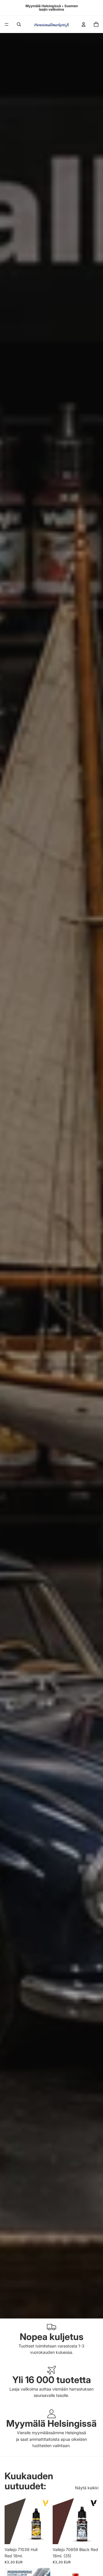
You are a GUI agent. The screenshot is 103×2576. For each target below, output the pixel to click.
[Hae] (19, 24)
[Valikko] (7, 24)
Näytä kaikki (87, 2488)
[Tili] (84, 24)
